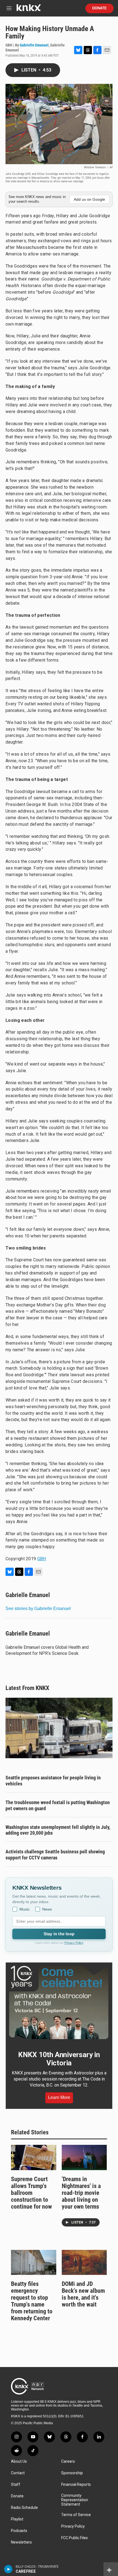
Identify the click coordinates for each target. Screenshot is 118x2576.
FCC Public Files (75, 2538)
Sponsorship (72, 2473)
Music (25, 1909)
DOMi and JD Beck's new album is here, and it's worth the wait (83, 2294)
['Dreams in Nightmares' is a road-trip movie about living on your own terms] (84, 2157)
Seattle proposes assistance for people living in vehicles (53, 1781)
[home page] (29, 10)
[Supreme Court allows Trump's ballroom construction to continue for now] (34, 2157)
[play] (8, 2569)
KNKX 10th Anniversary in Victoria (59, 2059)
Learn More (59, 2097)
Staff (16, 2485)
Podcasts (19, 2531)
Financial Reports (76, 2485)
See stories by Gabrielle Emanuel (38, 1608)
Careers (68, 2461)
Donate (99, 8)
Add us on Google (89, 199)
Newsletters (21, 2542)
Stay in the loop (59, 1934)
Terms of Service (76, 2515)
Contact (18, 2473)
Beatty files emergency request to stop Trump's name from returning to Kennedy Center (32, 2301)
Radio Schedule (24, 2508)
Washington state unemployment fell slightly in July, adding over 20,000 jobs (58, 1830)
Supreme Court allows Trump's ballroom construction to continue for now (31, 2193)
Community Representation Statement (75, 2500)
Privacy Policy (74, 1943)
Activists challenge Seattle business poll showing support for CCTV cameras (55, 1855)
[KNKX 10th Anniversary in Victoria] (59, 2003)
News (47, 1909)
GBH (42, 1559)
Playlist (17, 2519)
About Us (19, 2461)
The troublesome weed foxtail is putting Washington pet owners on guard (58, 1805)
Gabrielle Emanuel (34, 45)
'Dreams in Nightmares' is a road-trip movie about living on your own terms (81, 2193)
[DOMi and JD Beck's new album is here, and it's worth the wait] (84, 2263)
